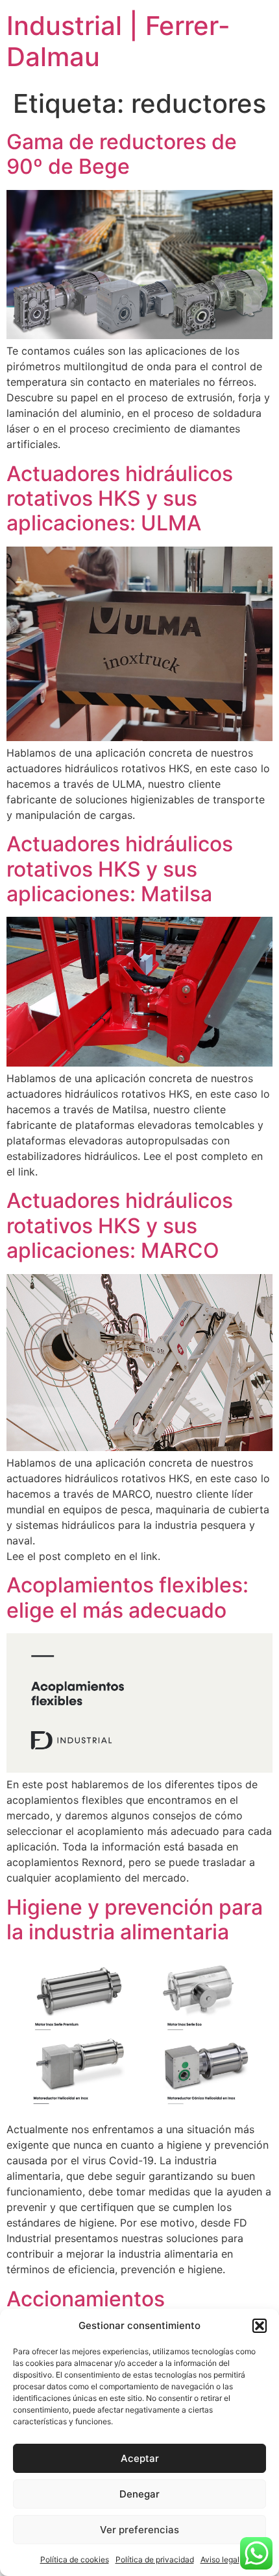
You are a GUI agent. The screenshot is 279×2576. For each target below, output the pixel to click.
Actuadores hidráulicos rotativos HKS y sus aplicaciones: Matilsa (120, 869)
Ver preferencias (139, 2530)
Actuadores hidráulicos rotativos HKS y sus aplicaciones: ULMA (120, 499)
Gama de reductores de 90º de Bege (122, 154)
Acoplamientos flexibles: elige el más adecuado (127, 1597)
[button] (260, 2326)
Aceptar (140, 2458)
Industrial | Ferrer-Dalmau (118, 41)
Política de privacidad (155, 2559)
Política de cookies (75, 2559)
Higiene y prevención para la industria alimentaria (135, 1920)
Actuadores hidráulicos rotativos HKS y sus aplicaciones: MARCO (120, 1225)
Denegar (139, 2494)
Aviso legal (220, 2559)
